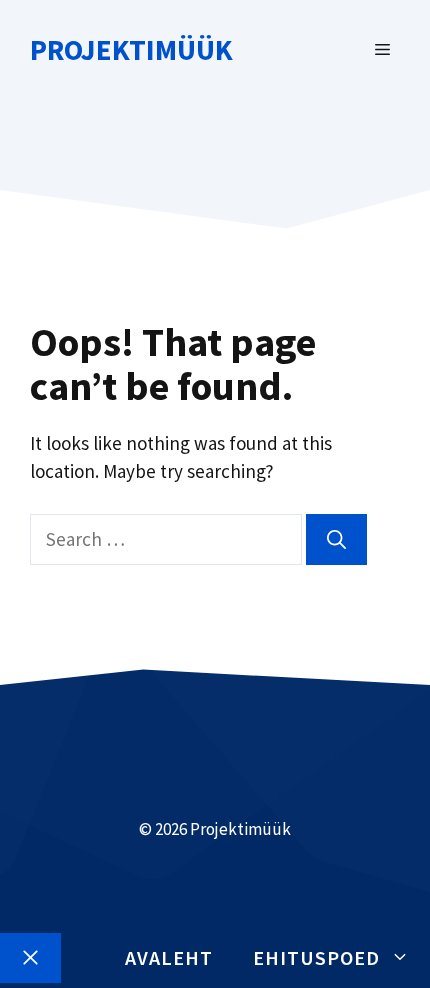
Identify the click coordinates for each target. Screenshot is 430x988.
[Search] (336, 539)
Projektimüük (131, 49)
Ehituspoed (316, 957)
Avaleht (169, 957)
